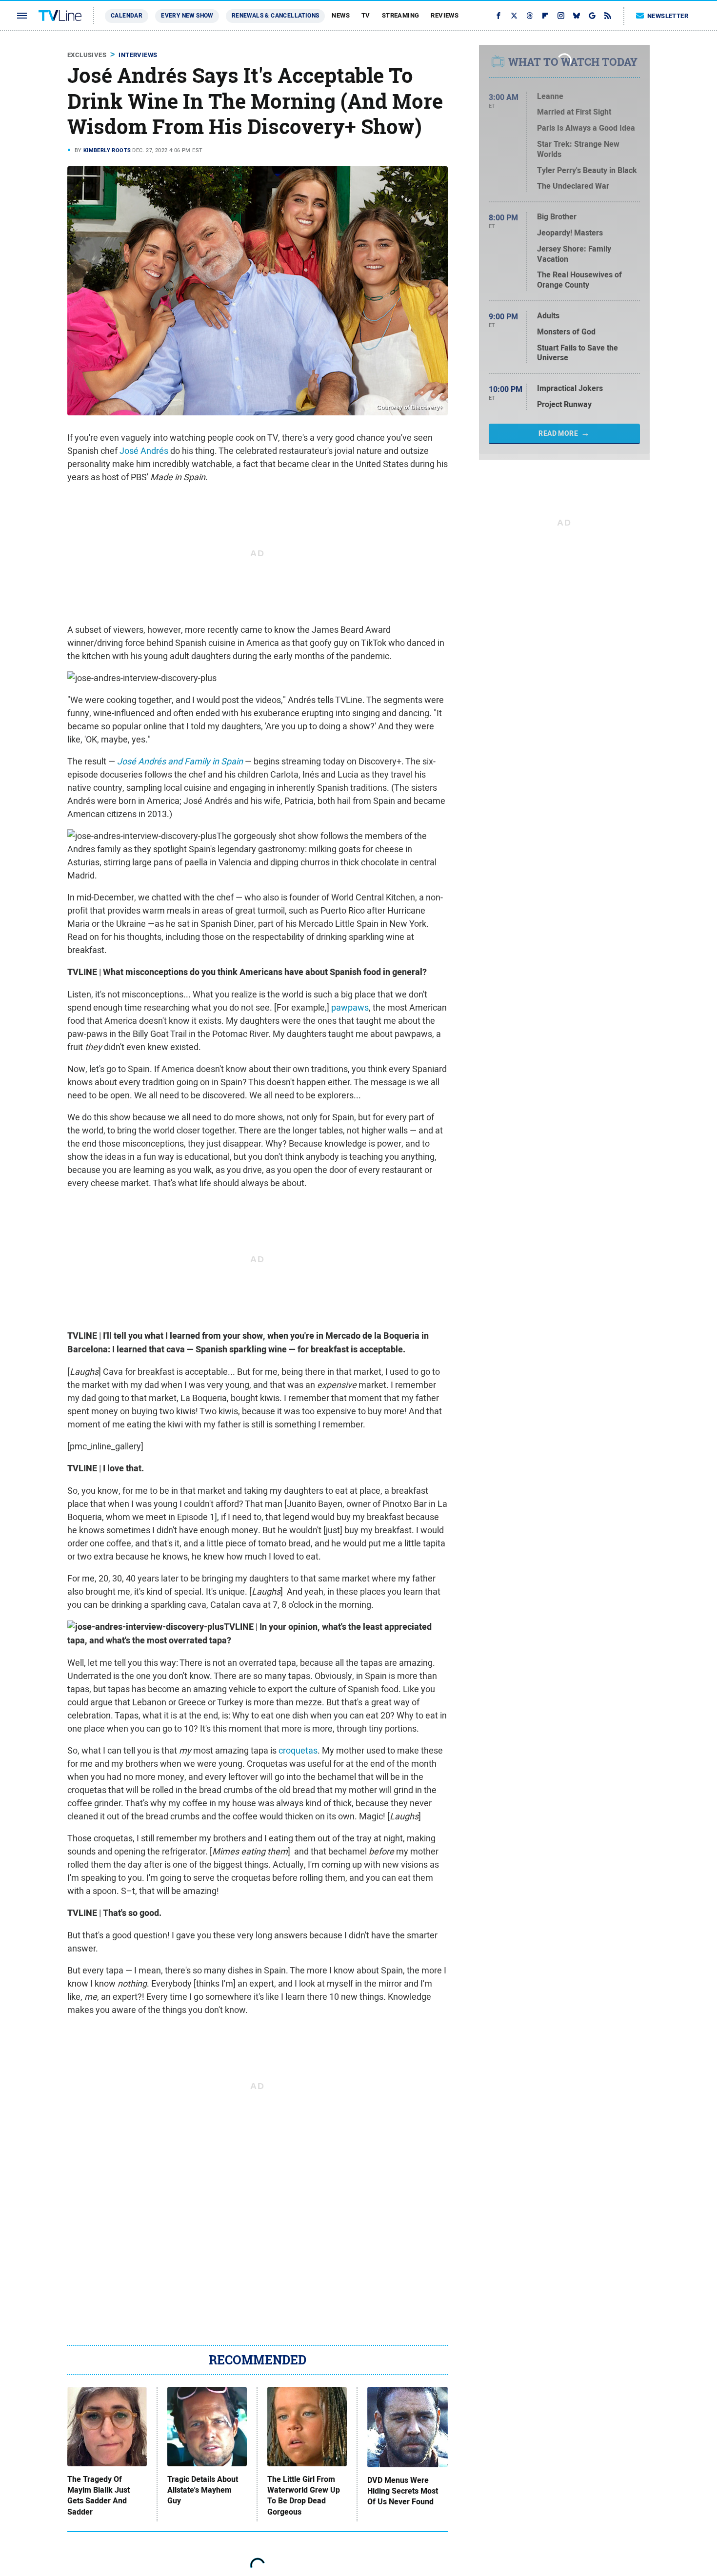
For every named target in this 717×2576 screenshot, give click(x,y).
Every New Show (187, 16)
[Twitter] (514, 16)
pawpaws (350, 1007)
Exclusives (87, 55)
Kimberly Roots (107, 150)
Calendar (127, 16)
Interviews (138, 55)
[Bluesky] (577, 16)
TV (366, 15)
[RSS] (608, 16)
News (341, 15)
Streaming (401, 15)
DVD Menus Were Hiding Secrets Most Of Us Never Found (403, 2491)
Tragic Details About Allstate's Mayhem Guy (203, 2490)
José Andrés (144, 451)
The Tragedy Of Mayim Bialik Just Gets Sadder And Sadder (99, 2496)
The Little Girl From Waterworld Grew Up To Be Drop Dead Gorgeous (304, 2496)
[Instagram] (561, 16)
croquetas (298, 1750)
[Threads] (530, 16)
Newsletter (668, 16)
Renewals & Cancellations (276, 16)
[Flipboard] (545, 16)
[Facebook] (498, 16)
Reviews (445, 15)
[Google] (592, 16)
